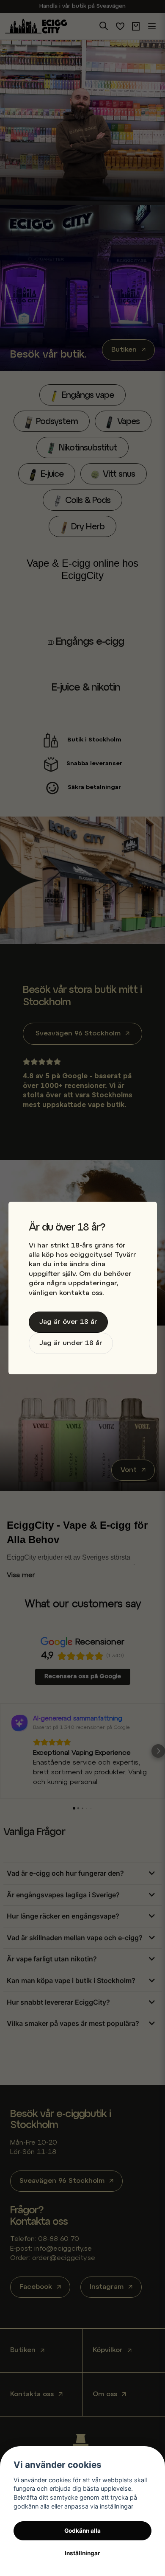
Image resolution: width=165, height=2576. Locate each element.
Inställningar (82, 2553)
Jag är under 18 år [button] (71, 1343)
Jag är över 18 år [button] (68, 1322)
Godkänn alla (82, 2531)
